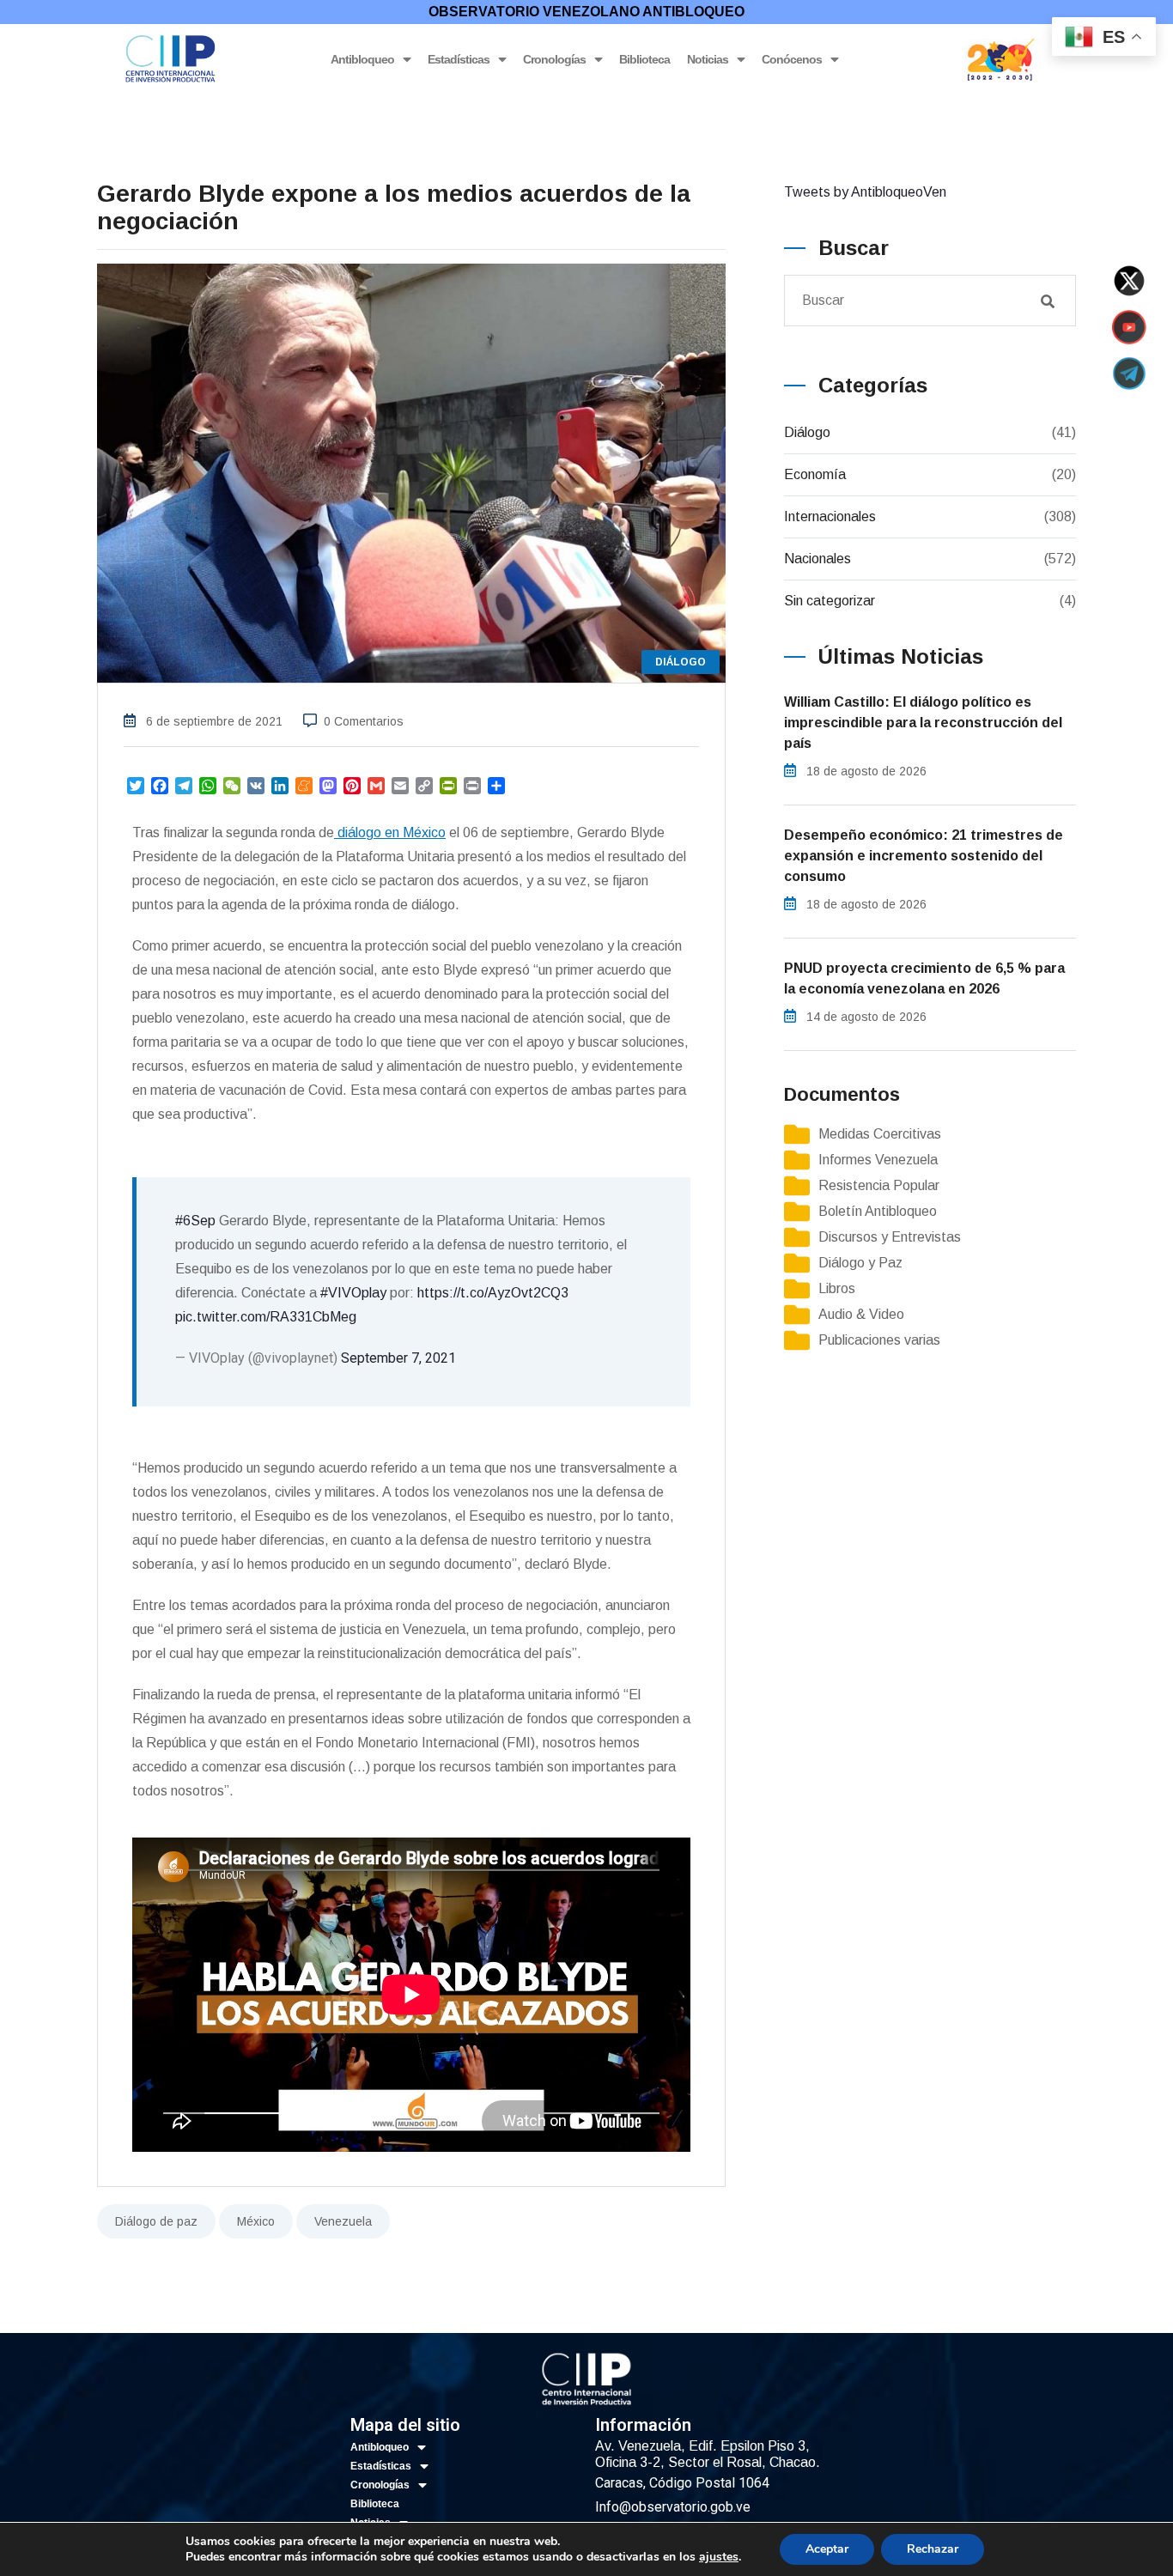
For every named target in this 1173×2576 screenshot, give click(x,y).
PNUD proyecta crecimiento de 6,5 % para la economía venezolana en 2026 (924, 978)
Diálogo (807, 432)
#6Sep (195, 1221)
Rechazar (933, 2549)
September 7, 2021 (398, 1358)
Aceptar (827, 2549)
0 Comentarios (364, 721)
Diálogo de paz (156, 2221)
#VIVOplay (353, 1293)
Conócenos (792, 59)
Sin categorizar (830, 601)
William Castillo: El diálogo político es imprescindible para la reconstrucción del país (923, 723)
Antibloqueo (362, 59)
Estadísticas (459, 59)
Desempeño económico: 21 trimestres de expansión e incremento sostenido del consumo (924, 856)
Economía (815, 474)
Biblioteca (644, 59)
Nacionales (817, 559)
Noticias (708, 59)
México (256, 2221)
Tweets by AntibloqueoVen (865, 192)
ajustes (719, 2557)
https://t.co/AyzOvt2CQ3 (493, 1293)
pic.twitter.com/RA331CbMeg (266, 1317)
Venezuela (343, 2221)
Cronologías (554, 59)
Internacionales (830, 516)
